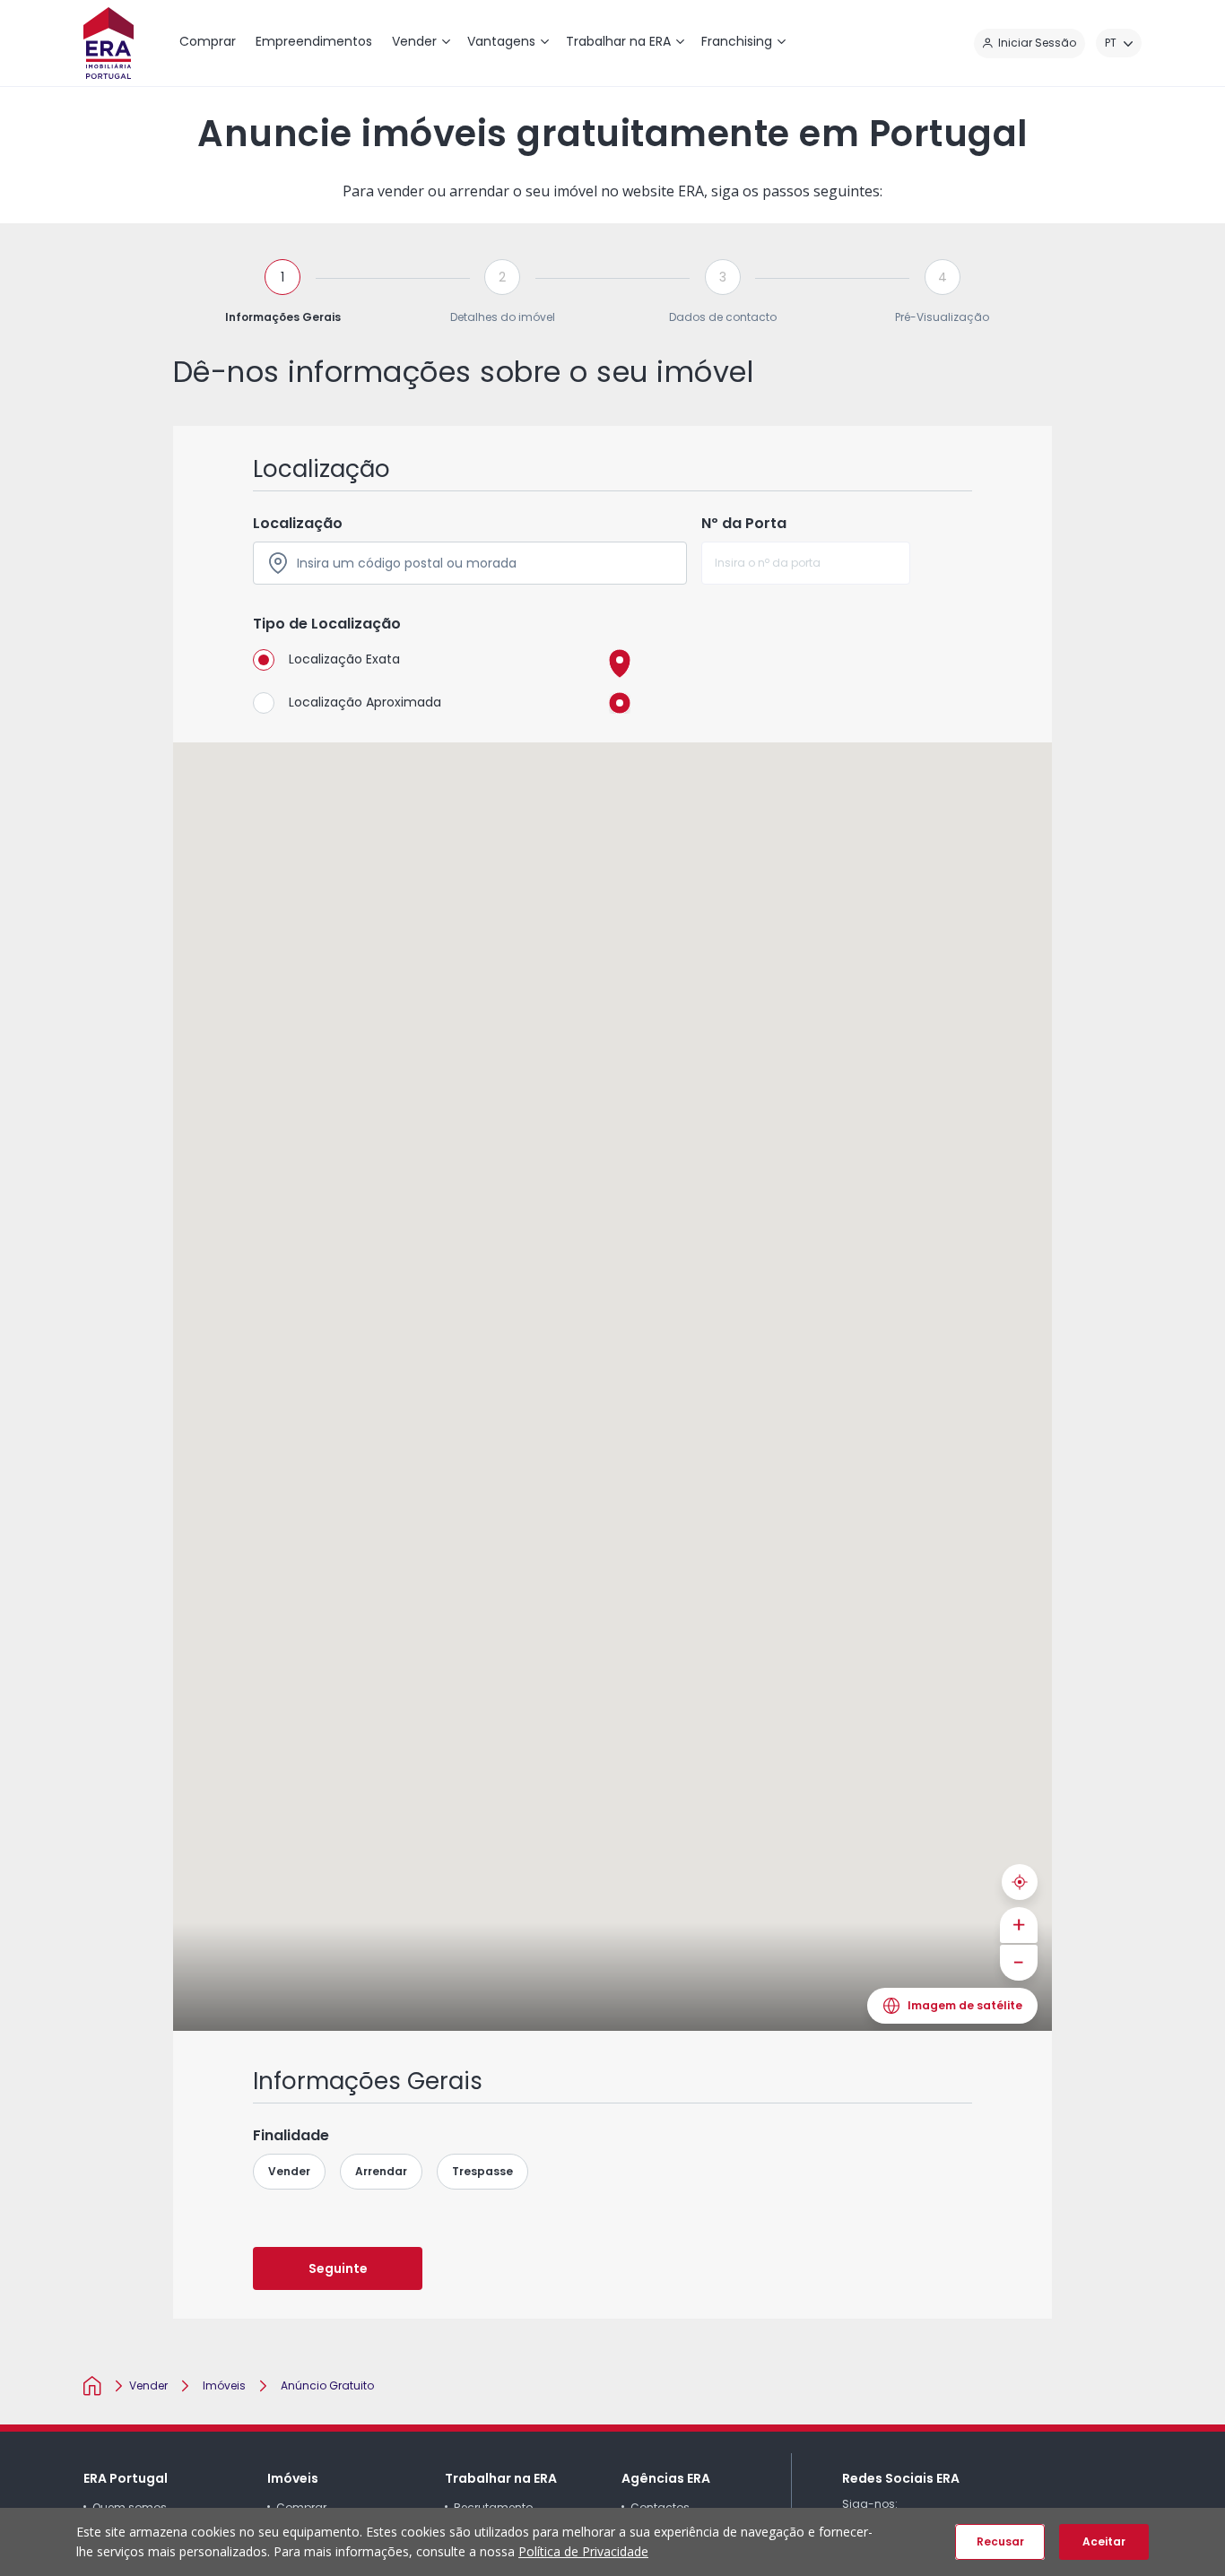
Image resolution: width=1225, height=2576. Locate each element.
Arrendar (381, 2171)
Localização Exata (344, 659)
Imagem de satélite (965, 2005)
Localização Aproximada (365, 702)
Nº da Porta (744, 523)
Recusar (1000, 2541)
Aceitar (1104, 2541)
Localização (298, 523)
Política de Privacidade (583, 2551)
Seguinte (338, 2268)
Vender (289, 2171)
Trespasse (482, 2171)
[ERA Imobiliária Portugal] (109, 43)
